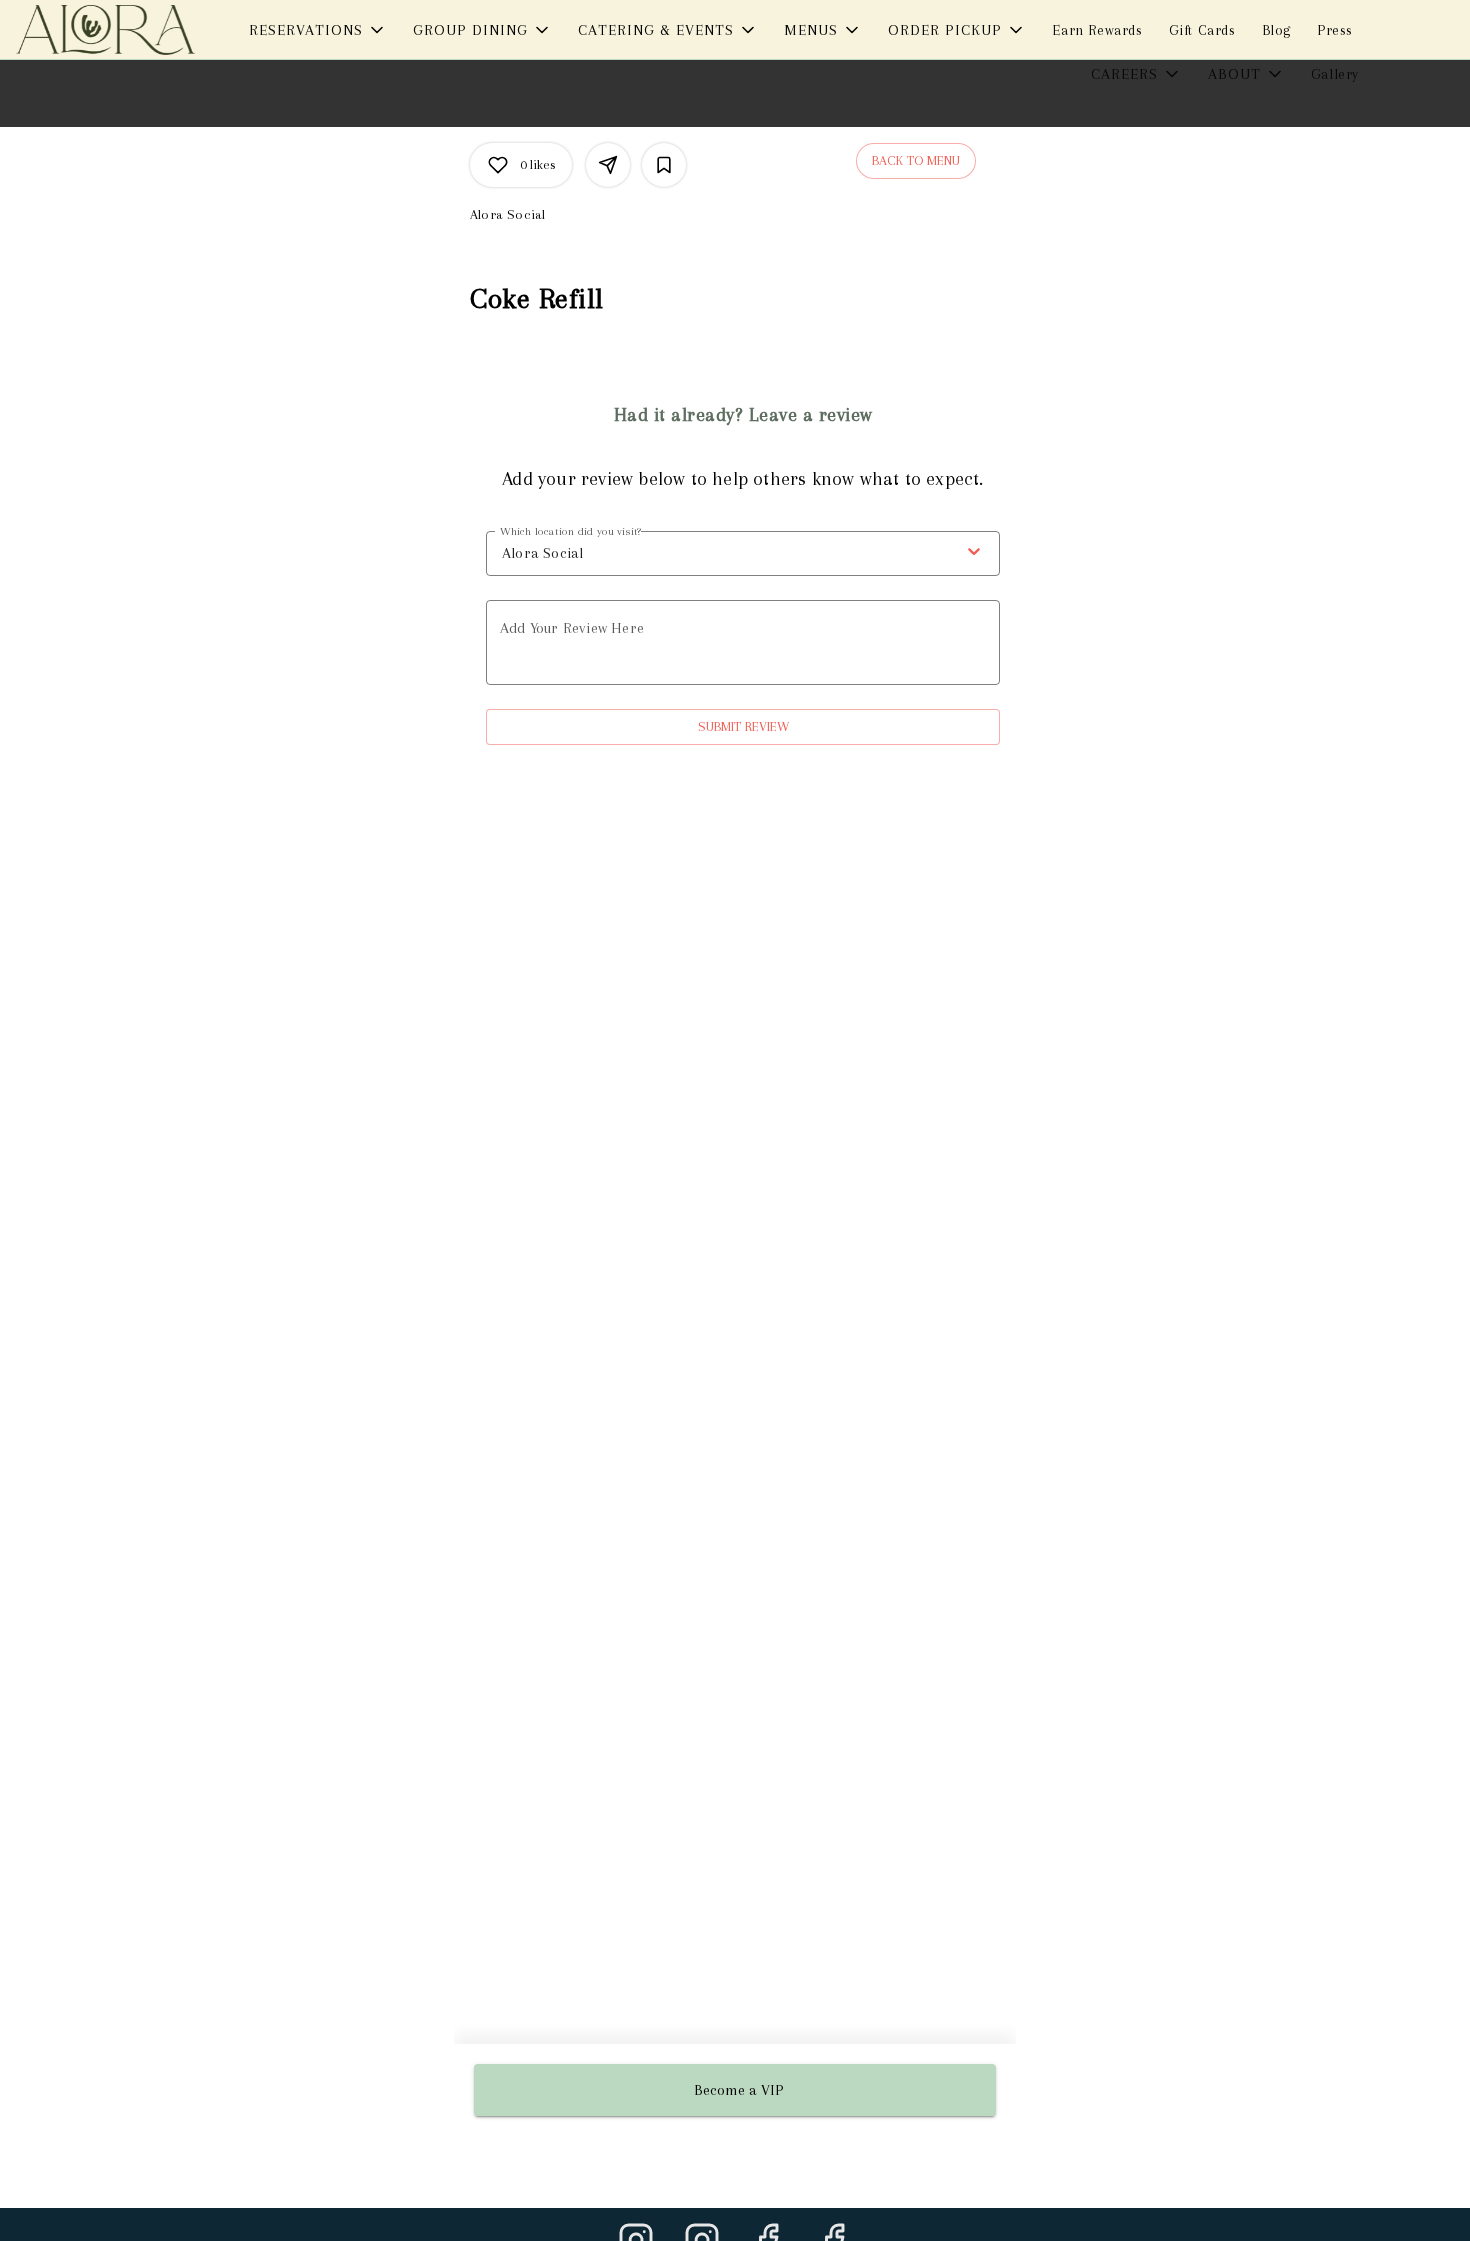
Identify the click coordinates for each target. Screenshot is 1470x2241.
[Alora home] (106, 30)
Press (1335, 30)
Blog (1276, 30)
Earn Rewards (1097, 30)
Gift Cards (1202, 30)
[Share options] (608, 165)
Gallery (1335, 74)
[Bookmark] (664, 165)
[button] (318, 30)
